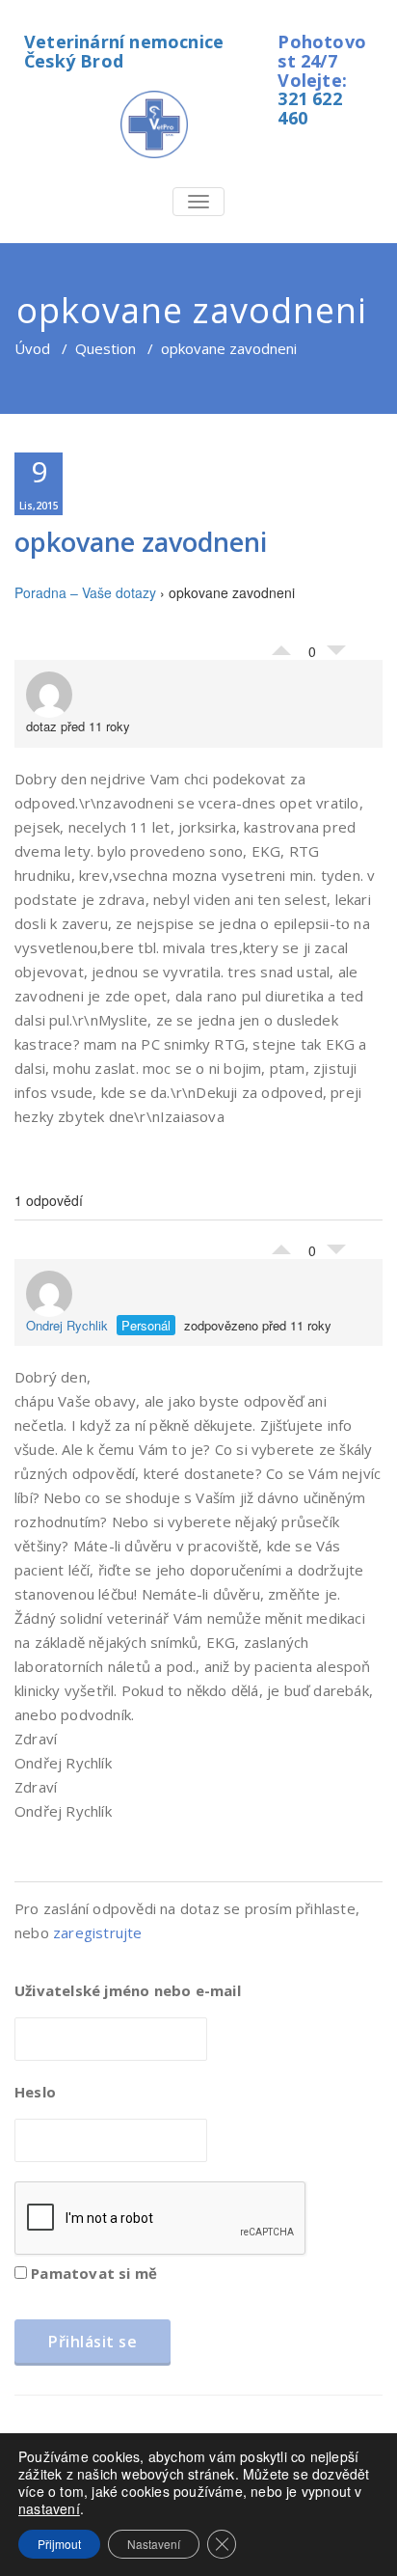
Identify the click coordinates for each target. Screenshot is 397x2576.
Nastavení (154, 2544)
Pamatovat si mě (92, 2273)
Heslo (35, 2092)
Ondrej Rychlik (67, 1325)
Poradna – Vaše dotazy (85, 592)
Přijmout (59, 2544)
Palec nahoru (281, 645)
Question (106, 348)
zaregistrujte (98, 1932)
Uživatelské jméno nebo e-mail (128, 1990)
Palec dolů (336, 655)
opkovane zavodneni (141, 542)
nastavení (49, 2508)
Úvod (32, 348)
